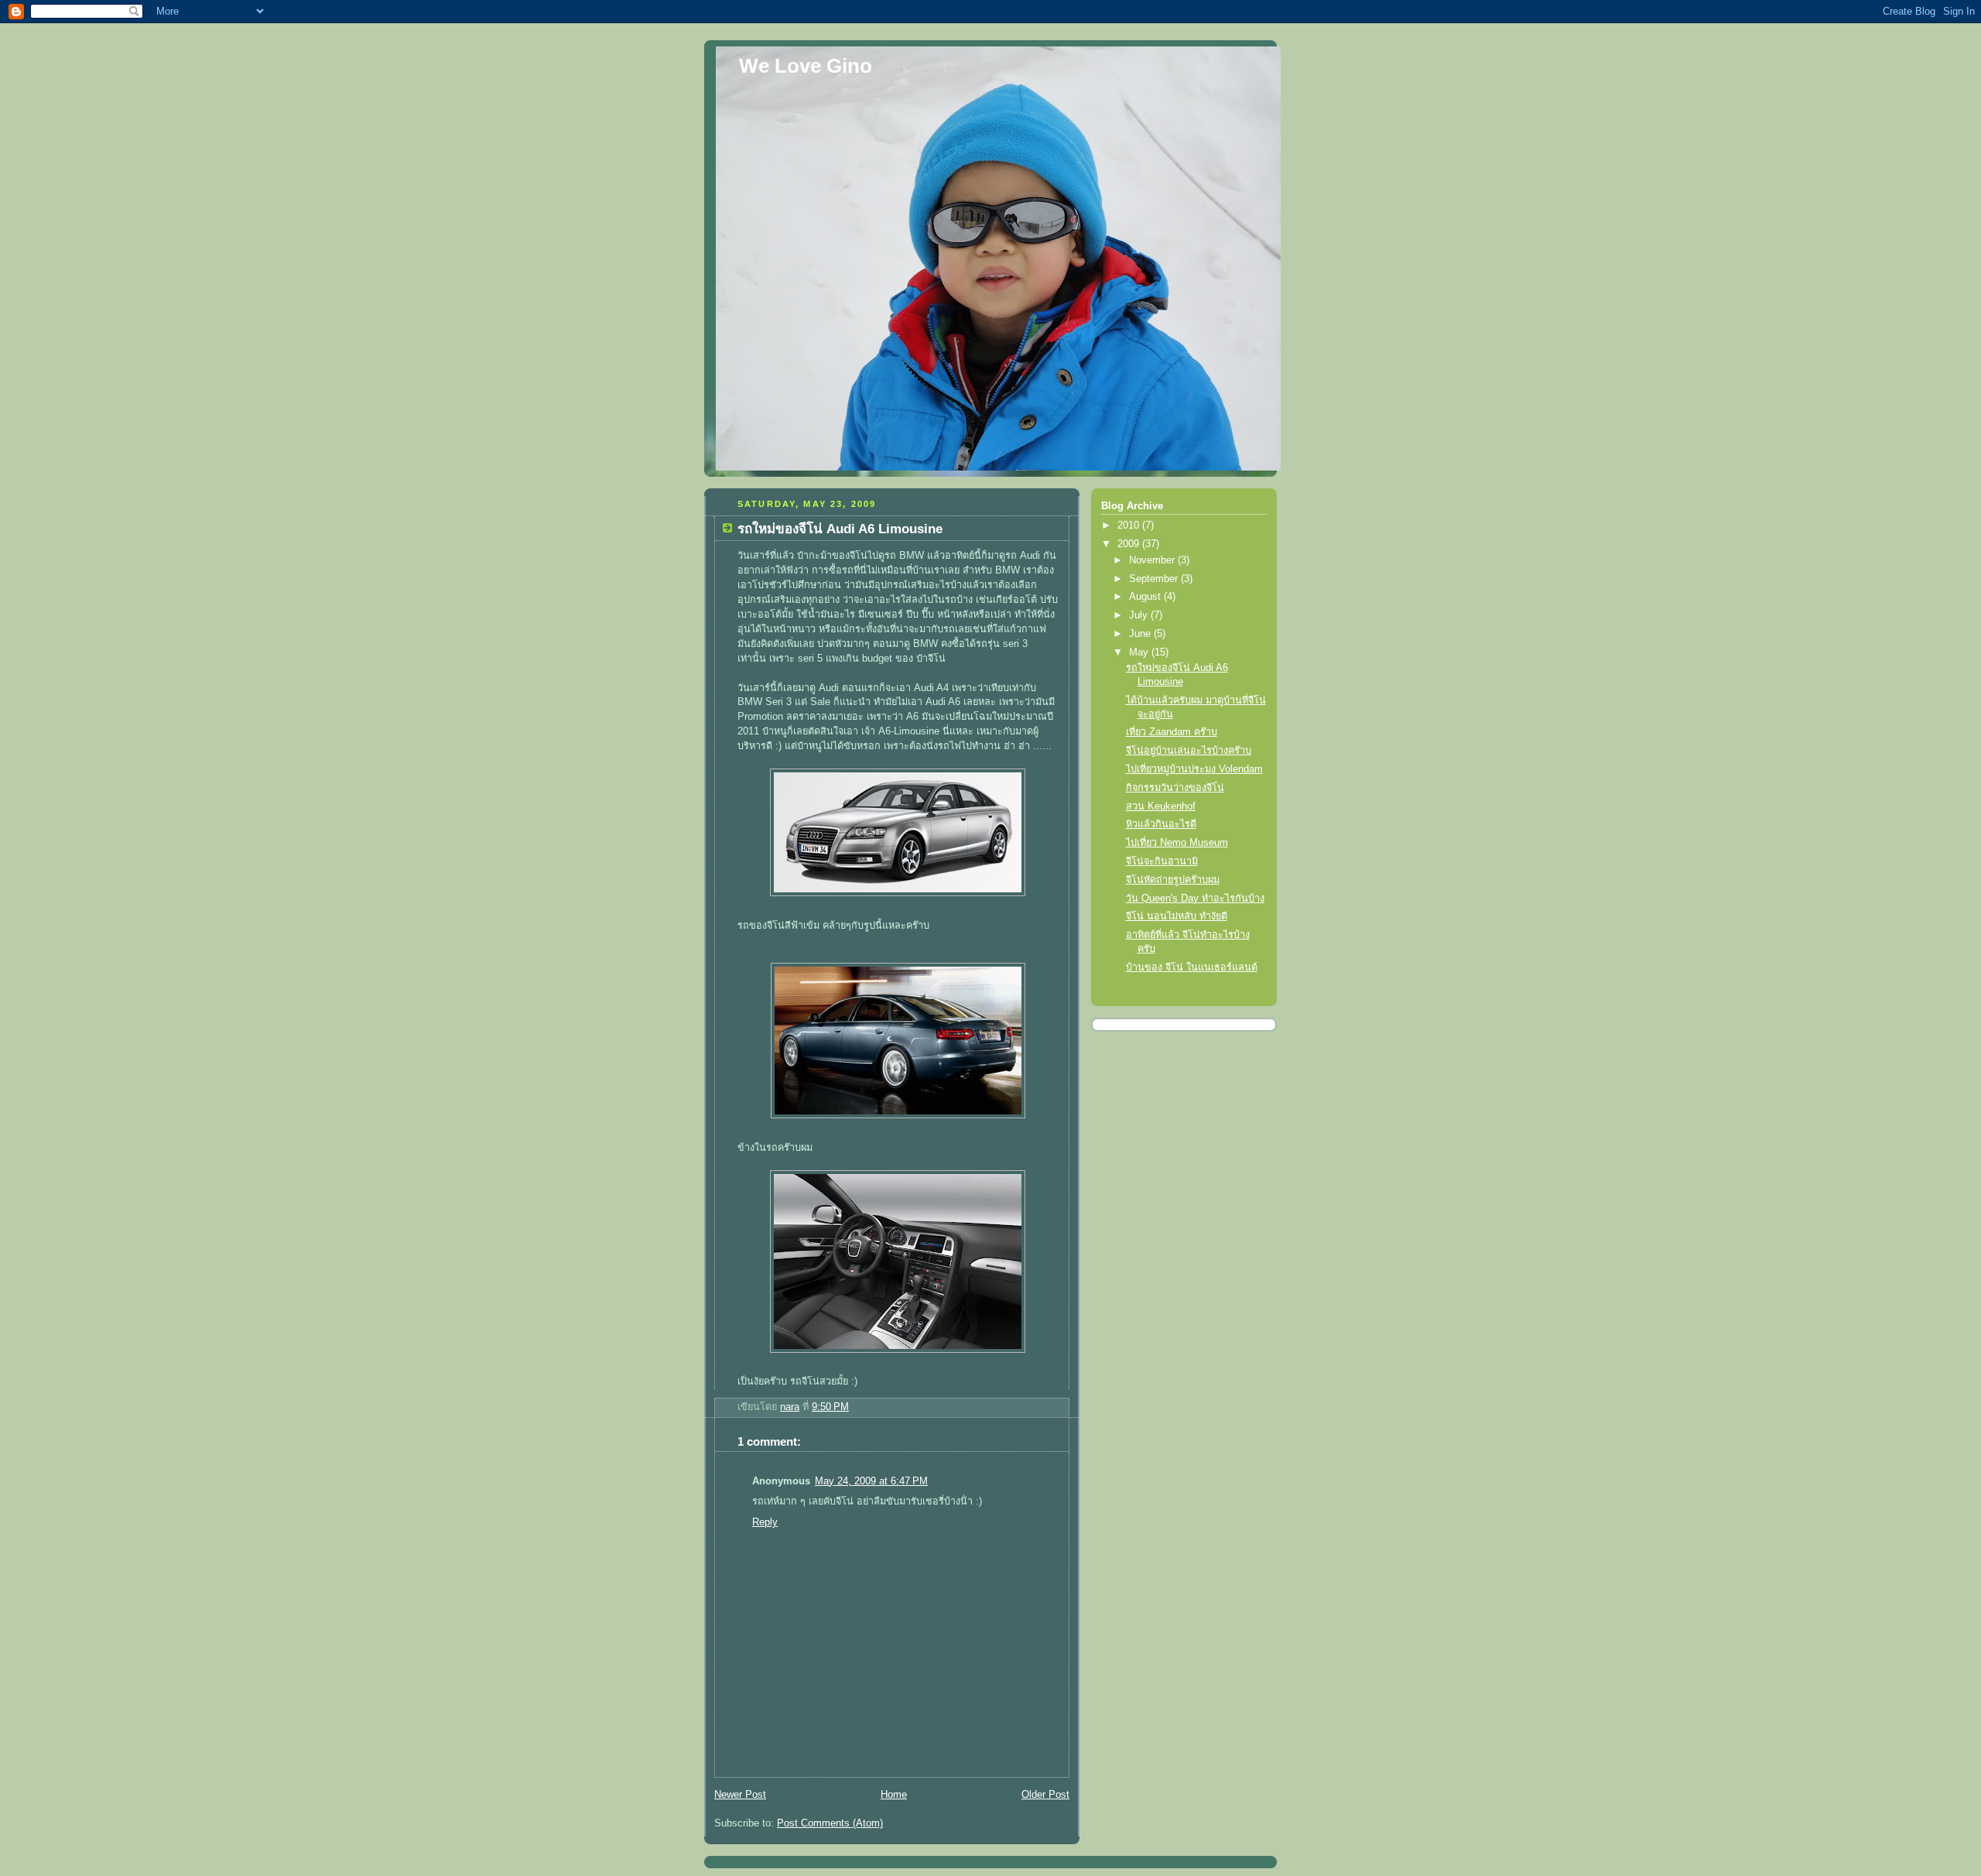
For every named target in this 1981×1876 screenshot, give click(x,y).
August (1146, 597)
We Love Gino (806, 66)
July (1140, 615)
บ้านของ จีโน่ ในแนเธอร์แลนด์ (1192, 967)
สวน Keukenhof (1161, 806)
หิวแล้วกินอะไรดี (1161, 824)
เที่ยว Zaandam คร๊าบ (1172, 732)
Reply (765, 1522)
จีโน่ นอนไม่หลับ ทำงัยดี (1177, 916)
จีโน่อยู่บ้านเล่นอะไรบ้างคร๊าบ (1189, 751)
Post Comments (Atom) (830, 1823)
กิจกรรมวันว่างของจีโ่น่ (1175, 788)
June (1141, 634)
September (1155, 579)
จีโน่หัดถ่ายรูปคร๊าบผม (1173, 880)
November (1153, 560)
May (1140, 652)
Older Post (1045, 1795)
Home (894, 1795)
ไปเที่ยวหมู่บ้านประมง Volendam (1194, 769)
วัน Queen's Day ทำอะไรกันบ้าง (1195, 899)
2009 (1130, 544)
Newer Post (740, 1795)
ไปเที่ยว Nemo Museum (1177, 843)
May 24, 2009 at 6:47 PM (871, 1481)
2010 (1130, 525)
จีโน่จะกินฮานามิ (1162, 861)
